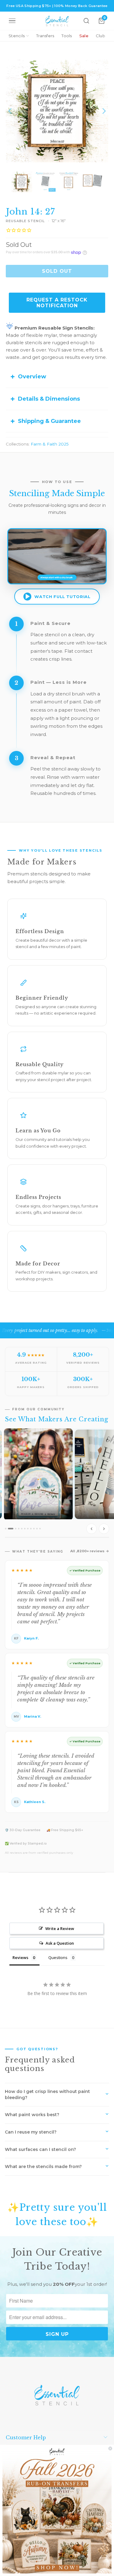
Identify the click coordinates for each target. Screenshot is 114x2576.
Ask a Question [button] (60, 1943)
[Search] (86, 21)
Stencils (17, 36)
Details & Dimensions (49, 399)
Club (100, 36)
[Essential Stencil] (57, 21)
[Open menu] (12, 21)
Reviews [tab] (20, 1957)
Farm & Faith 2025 (50, 444)
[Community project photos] (57, 1483)
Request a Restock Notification (57, 303)
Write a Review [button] (60, 1928)
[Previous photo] (92, 1529)
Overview (32, 377)
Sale (84, 36)
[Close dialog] (110, 2448)
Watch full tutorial (62, 597)
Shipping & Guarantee (49, 421)
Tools (67, 36)
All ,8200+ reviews (87, 1551)
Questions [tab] (58, 1957)
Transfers (45, 36)
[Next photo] (104, 1529)
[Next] (104, 111)
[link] (57, 2510)
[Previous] (10, 111)
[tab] (6, 1529)
